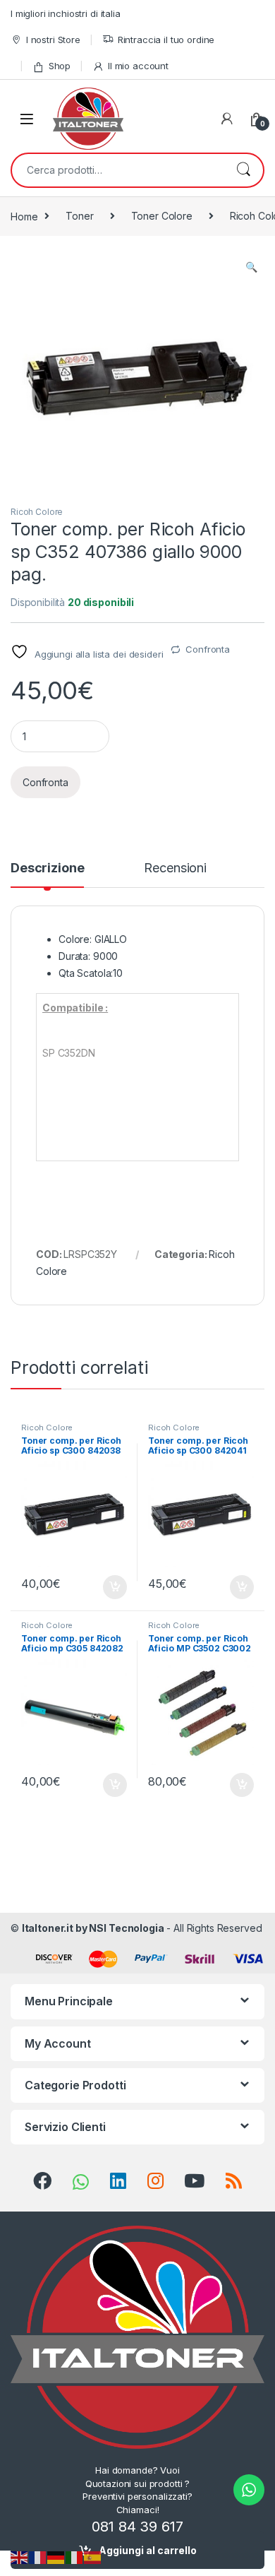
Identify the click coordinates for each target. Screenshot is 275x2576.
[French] (38, 2557)
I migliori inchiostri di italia (66, 13)
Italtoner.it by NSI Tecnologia (93, 1928)
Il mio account (138, 66)
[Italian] (75, 2557)
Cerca (243, 170)
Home (24, 216)
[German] (56, 2557)
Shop (60, 66)
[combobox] (118, 170)
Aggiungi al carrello (148, 2550)
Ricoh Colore (37, 512)
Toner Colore (162, 216)
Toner (79, 216)
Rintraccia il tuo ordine (166, 40)
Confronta (208, 649)
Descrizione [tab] (47, 868)
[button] (251, 267)
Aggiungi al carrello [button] (107, 1587)
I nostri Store (53, 40)
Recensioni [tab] (175, 868)
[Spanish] (93, 2557)
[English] (20, 2557)
